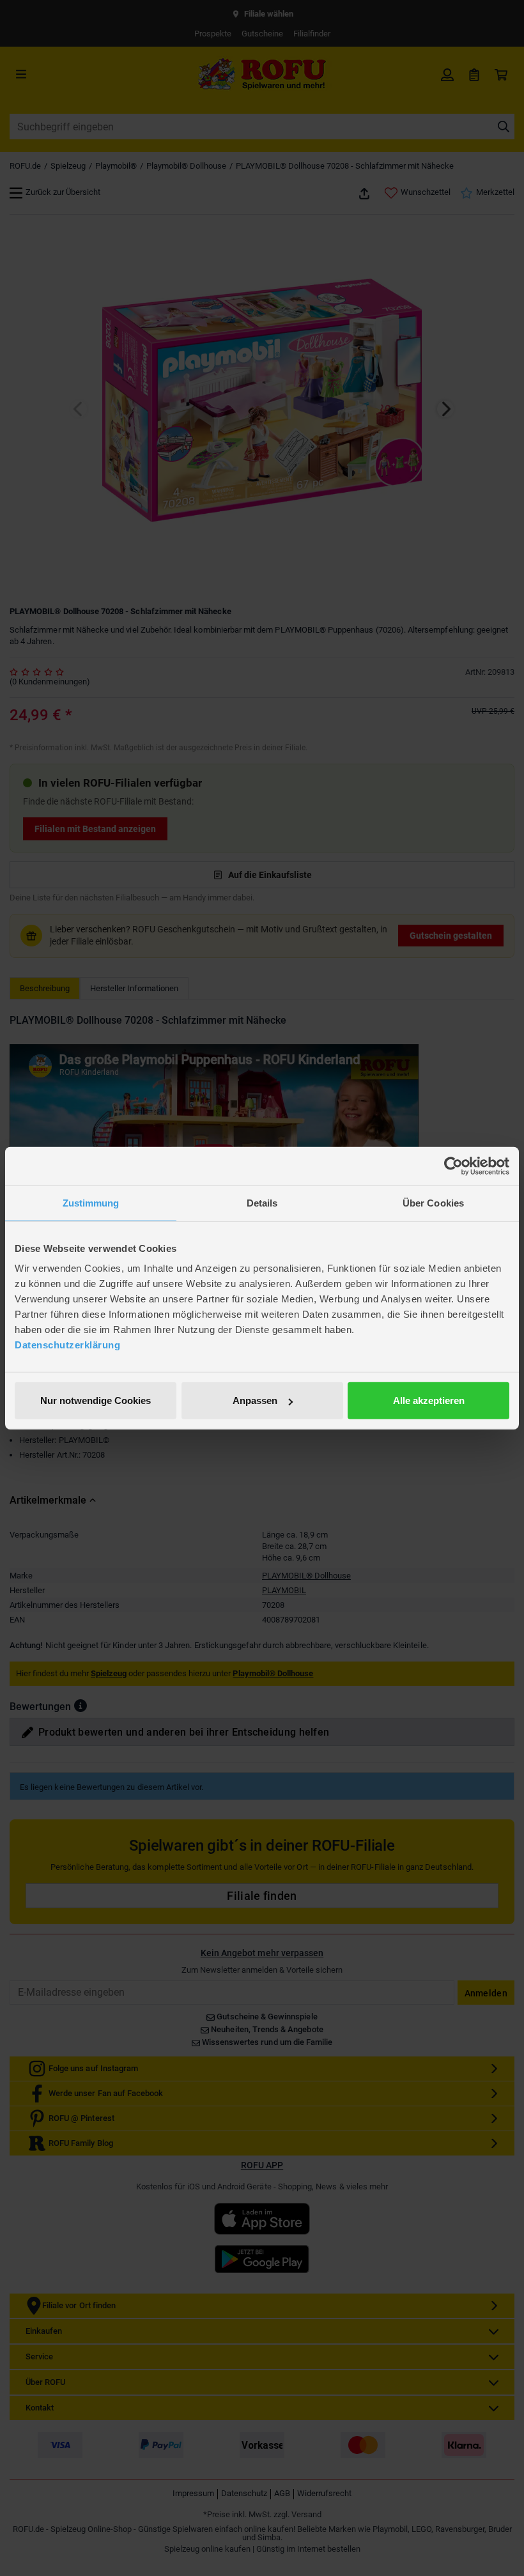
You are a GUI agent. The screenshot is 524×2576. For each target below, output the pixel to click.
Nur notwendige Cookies (96, 1400)
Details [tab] (262, 1202)
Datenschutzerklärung (67, 1345)
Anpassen (255, 1400)
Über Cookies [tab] (433, 1202)
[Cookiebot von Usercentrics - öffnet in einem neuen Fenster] (453, 1166)
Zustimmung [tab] (91, 1202)
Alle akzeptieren (429, 1400)
